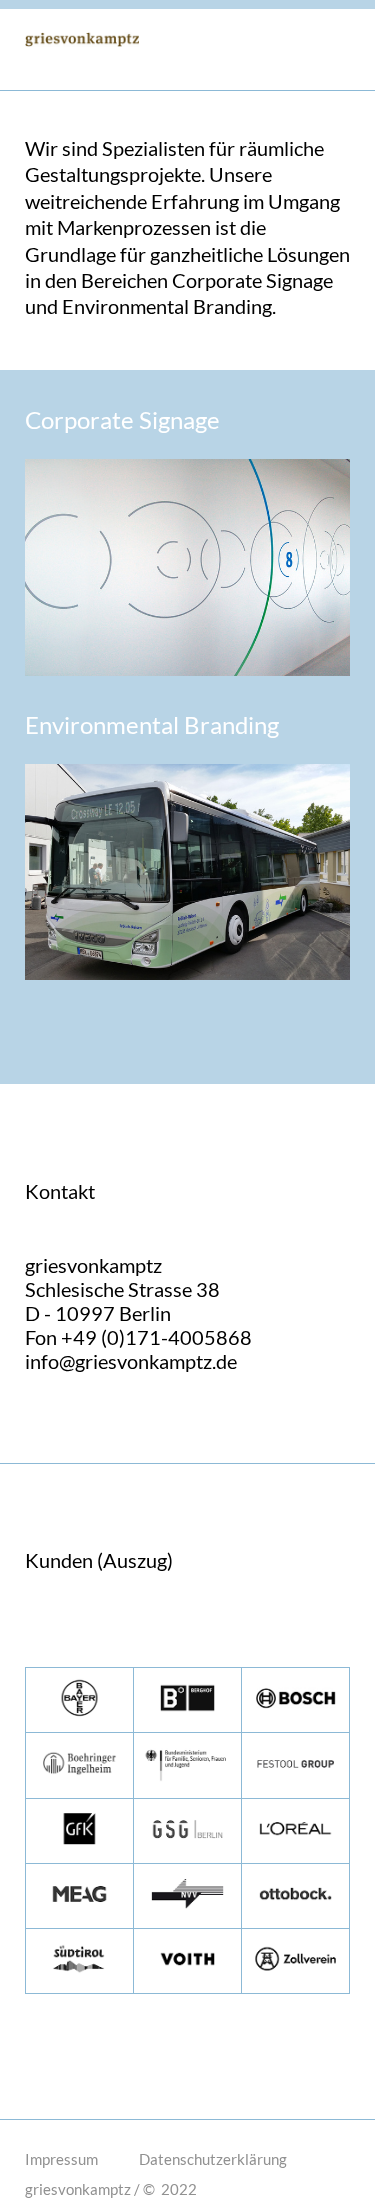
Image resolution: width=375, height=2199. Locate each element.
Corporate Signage (125, 419)
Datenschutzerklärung (213, 2159)
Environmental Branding (154, 724)
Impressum (61, 2159)
